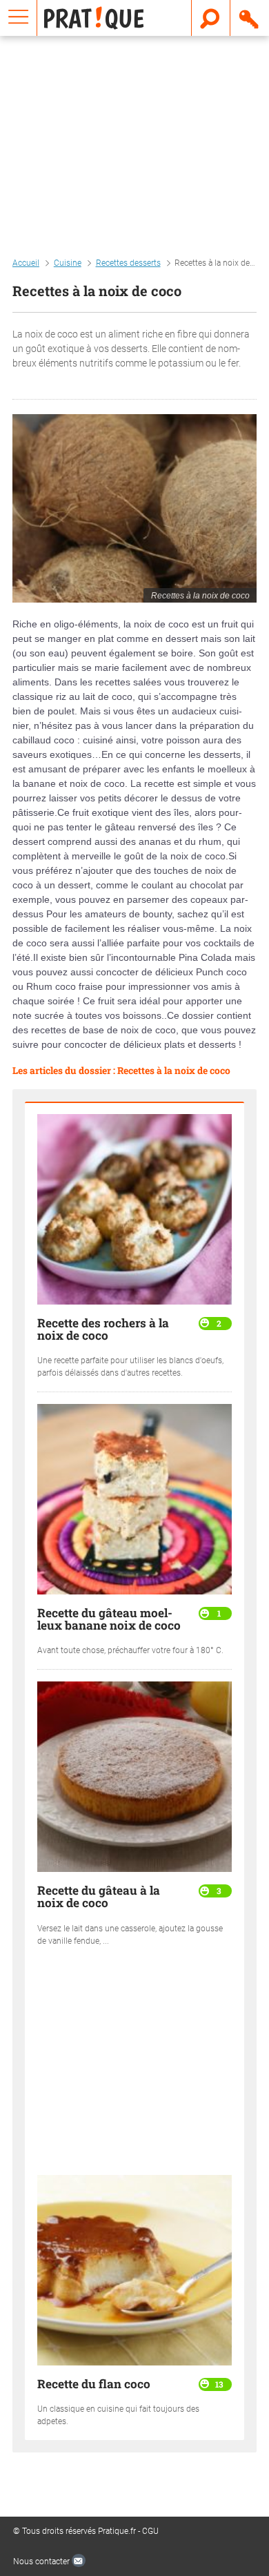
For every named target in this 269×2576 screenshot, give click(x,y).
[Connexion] (250, 18)
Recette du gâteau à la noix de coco (99, 1896)
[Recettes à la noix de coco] (134, 508)
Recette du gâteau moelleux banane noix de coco (109, 1619)
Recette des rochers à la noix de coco (103, 1329)
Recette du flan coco (94, 2384)
